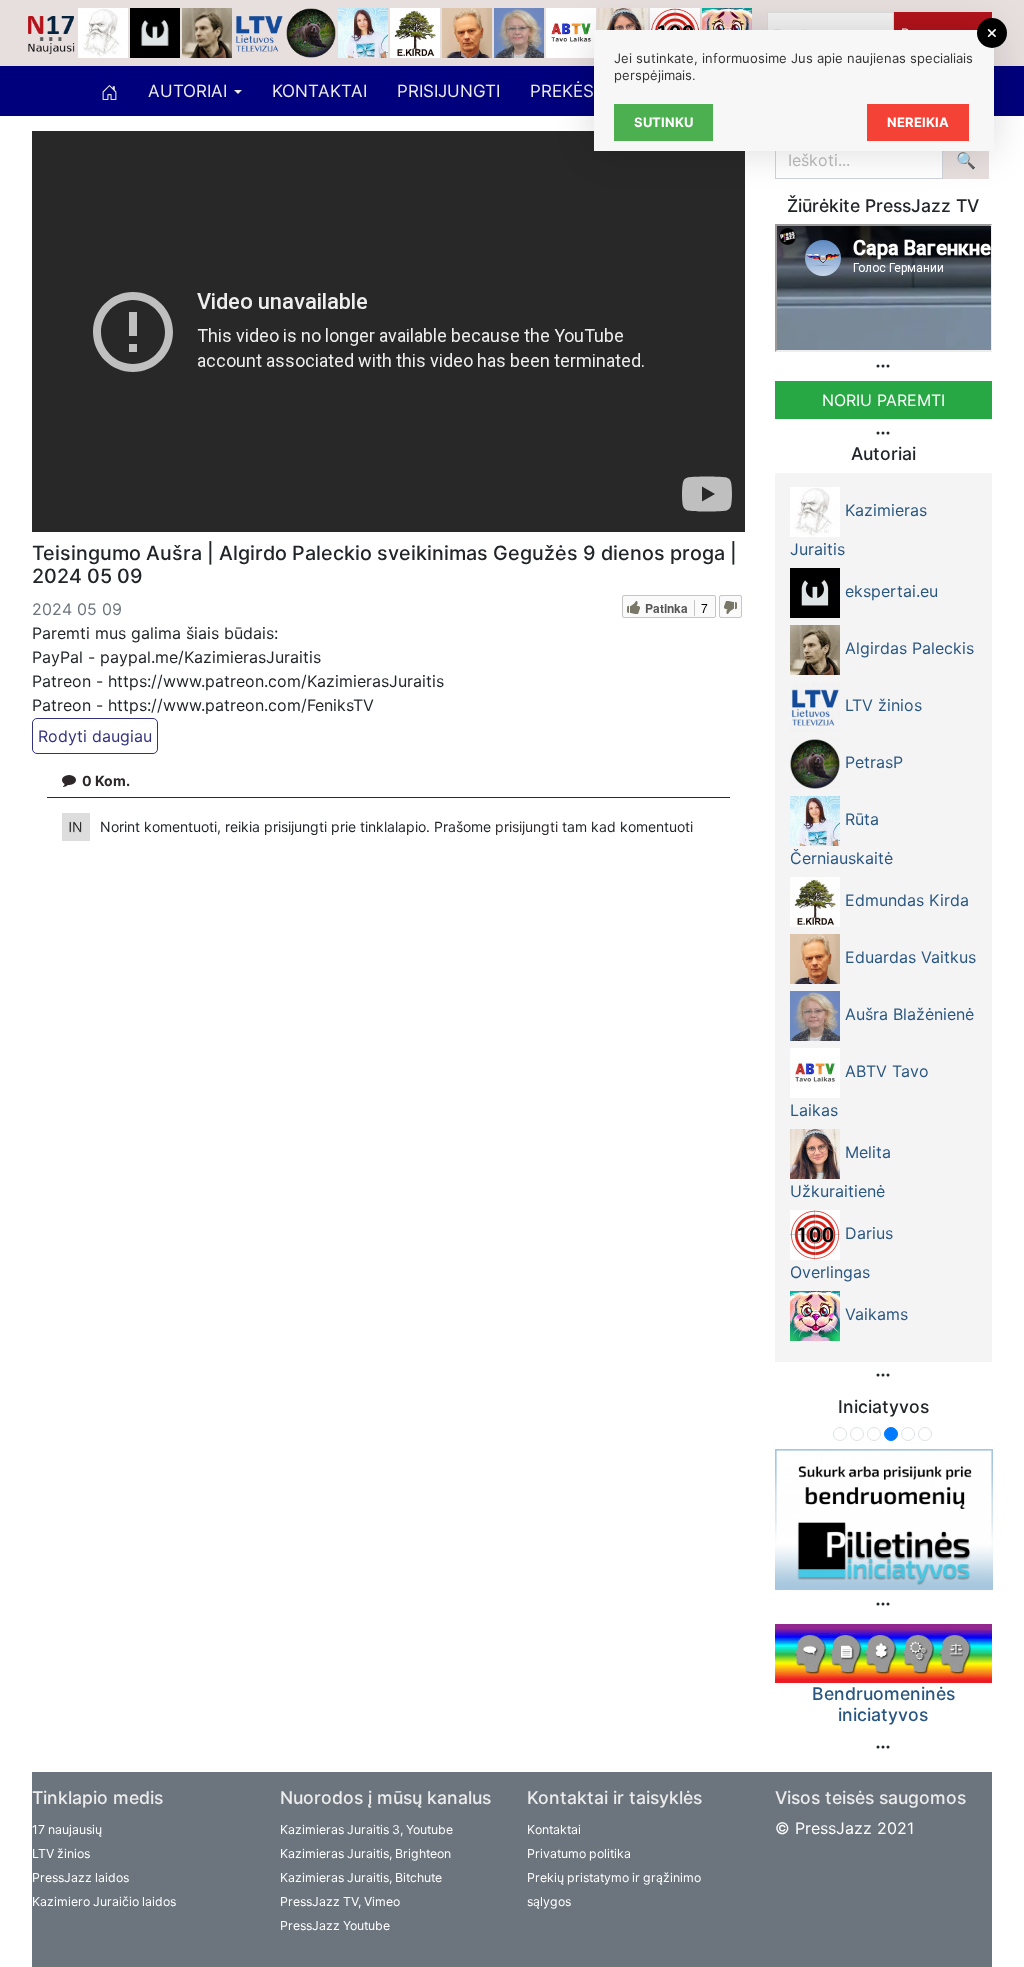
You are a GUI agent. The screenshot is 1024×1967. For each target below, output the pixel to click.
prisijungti (528, 826)
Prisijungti (448, 91)
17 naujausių (67, 1829)
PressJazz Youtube (335, 1925)
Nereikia (918, 122)
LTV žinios (61, 1853)
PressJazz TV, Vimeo (340, 1901)
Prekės (562, 91)
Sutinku (663, 122)
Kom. (106, 780)
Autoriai (190, 91)
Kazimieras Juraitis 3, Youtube (366, 1829)
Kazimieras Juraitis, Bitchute (361, 1877)
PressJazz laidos (80, 1877)
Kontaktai (319, 91)
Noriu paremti (883, 400)
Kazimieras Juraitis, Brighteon (365, 1853)
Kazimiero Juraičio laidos (104, 1901)
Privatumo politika (579, 1853)
